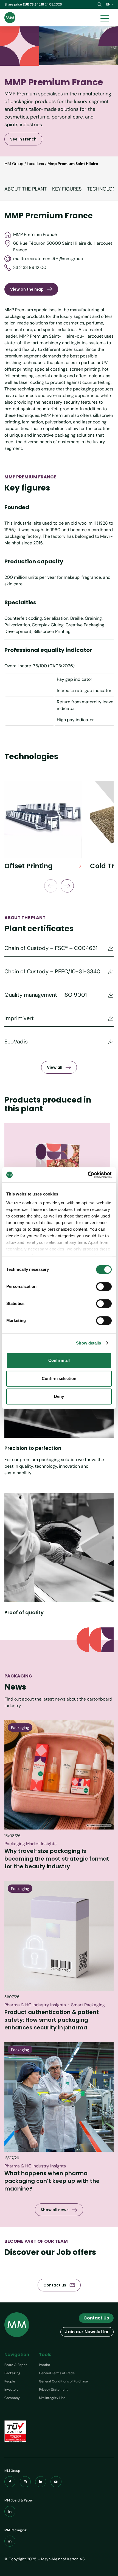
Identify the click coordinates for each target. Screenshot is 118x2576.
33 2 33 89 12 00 (30, 267)
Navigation (17, 2355)
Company (12, 2398)
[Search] (100, 4)
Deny (59, 1396)
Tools (45, 2355)
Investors (11, 2390)
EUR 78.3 (30, 4)
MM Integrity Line (52, 2398)
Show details (88, 1343)
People (10, 2381)
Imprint (45, 2365)
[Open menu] (105, 18)
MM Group (14, 164)
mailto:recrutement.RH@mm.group (48, 259)
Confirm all (59, 1360)
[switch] (104, 1286)
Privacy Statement (53, 2390)
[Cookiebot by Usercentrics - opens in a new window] (88, 1175)
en (108, 4)
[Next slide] (67, 886)
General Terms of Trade (57, 2373)
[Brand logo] (10, 18)
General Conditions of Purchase (63, 2381)
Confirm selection (59, 1378)
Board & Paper (16, 2365)
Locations (35, 164)
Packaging (12, 2373)
